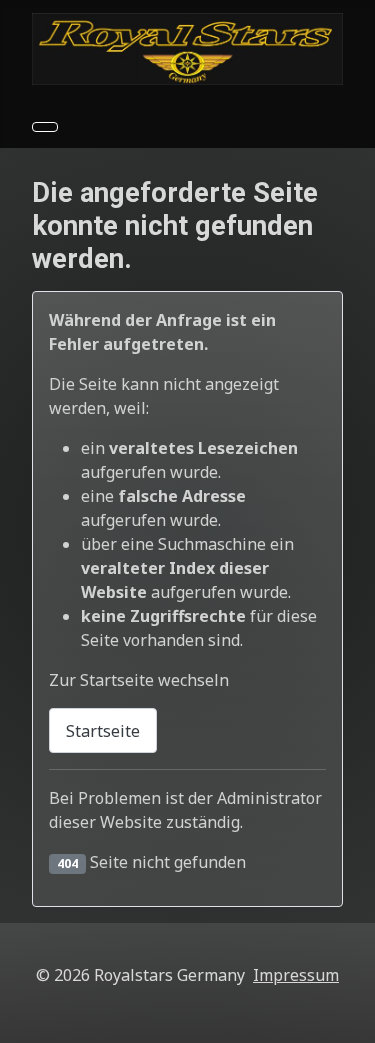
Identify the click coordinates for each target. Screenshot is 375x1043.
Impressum (296, 975)
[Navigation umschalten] (45, 127)
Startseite (103, 731)
